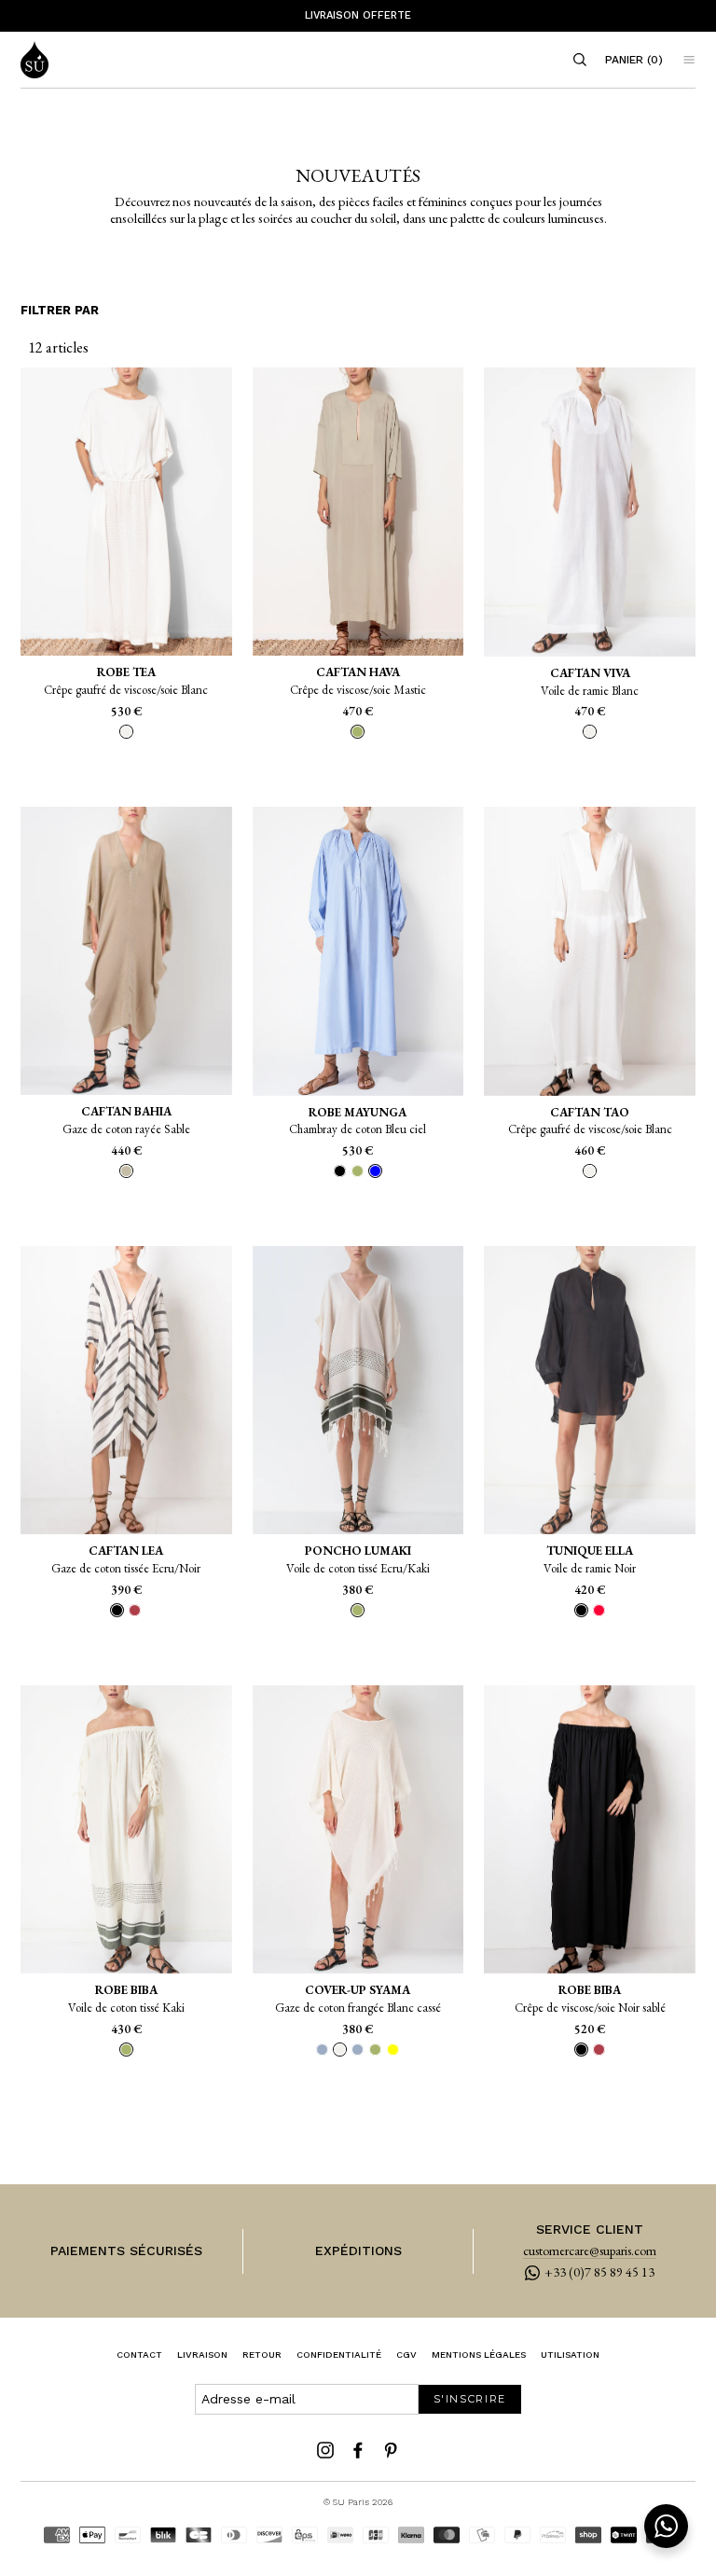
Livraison (202, 2354)
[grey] (322, 2050)
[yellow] (393, 2050)
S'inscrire (470, 2399)
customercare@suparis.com (590, 2251)
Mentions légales (479, 2354)
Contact (139, 2354)
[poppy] (599, 1610)
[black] (340, 1171)
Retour (262, 2354)
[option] (358, 16)
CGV (406, 2354)
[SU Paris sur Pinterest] (391, 2450)
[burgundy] (135, 1610)
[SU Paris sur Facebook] (358, 2450)
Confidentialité (339, 2354)
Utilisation (570, 2354)
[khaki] (358, 1171)
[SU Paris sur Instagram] (325, 2450)
